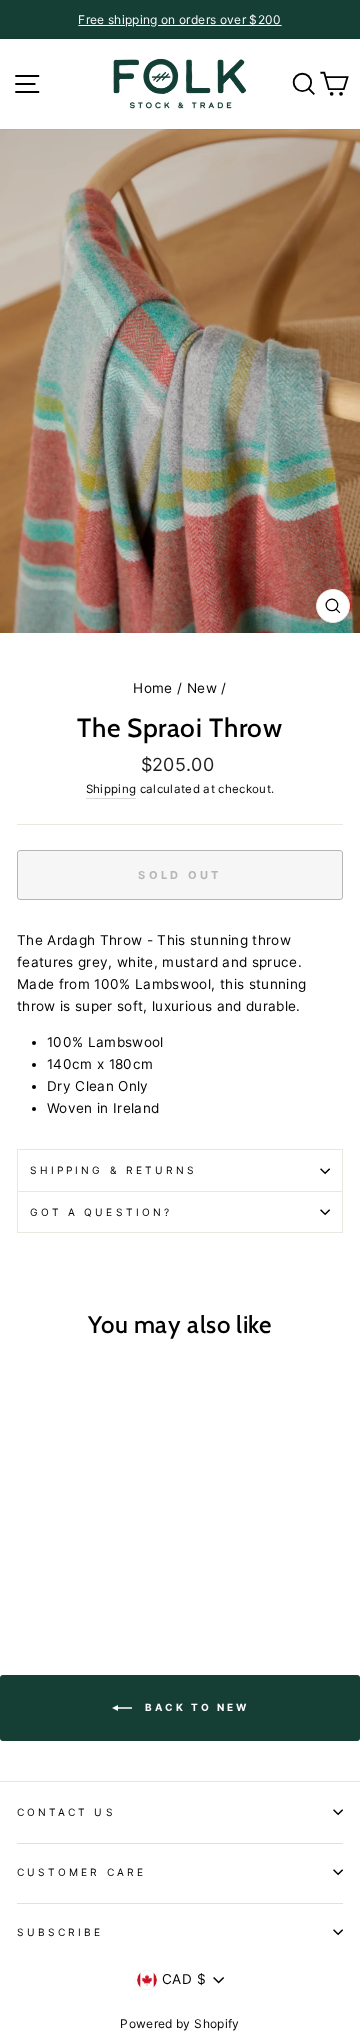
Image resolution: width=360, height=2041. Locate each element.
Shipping (111, 789)
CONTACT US (66, 1812)
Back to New (194, 1706)
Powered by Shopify (179, 2023)
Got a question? (101, 1212)
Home (152, 688)
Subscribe (60, 1932)
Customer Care (81, 1872)
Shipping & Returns (113, 1170)
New (202, 688)
